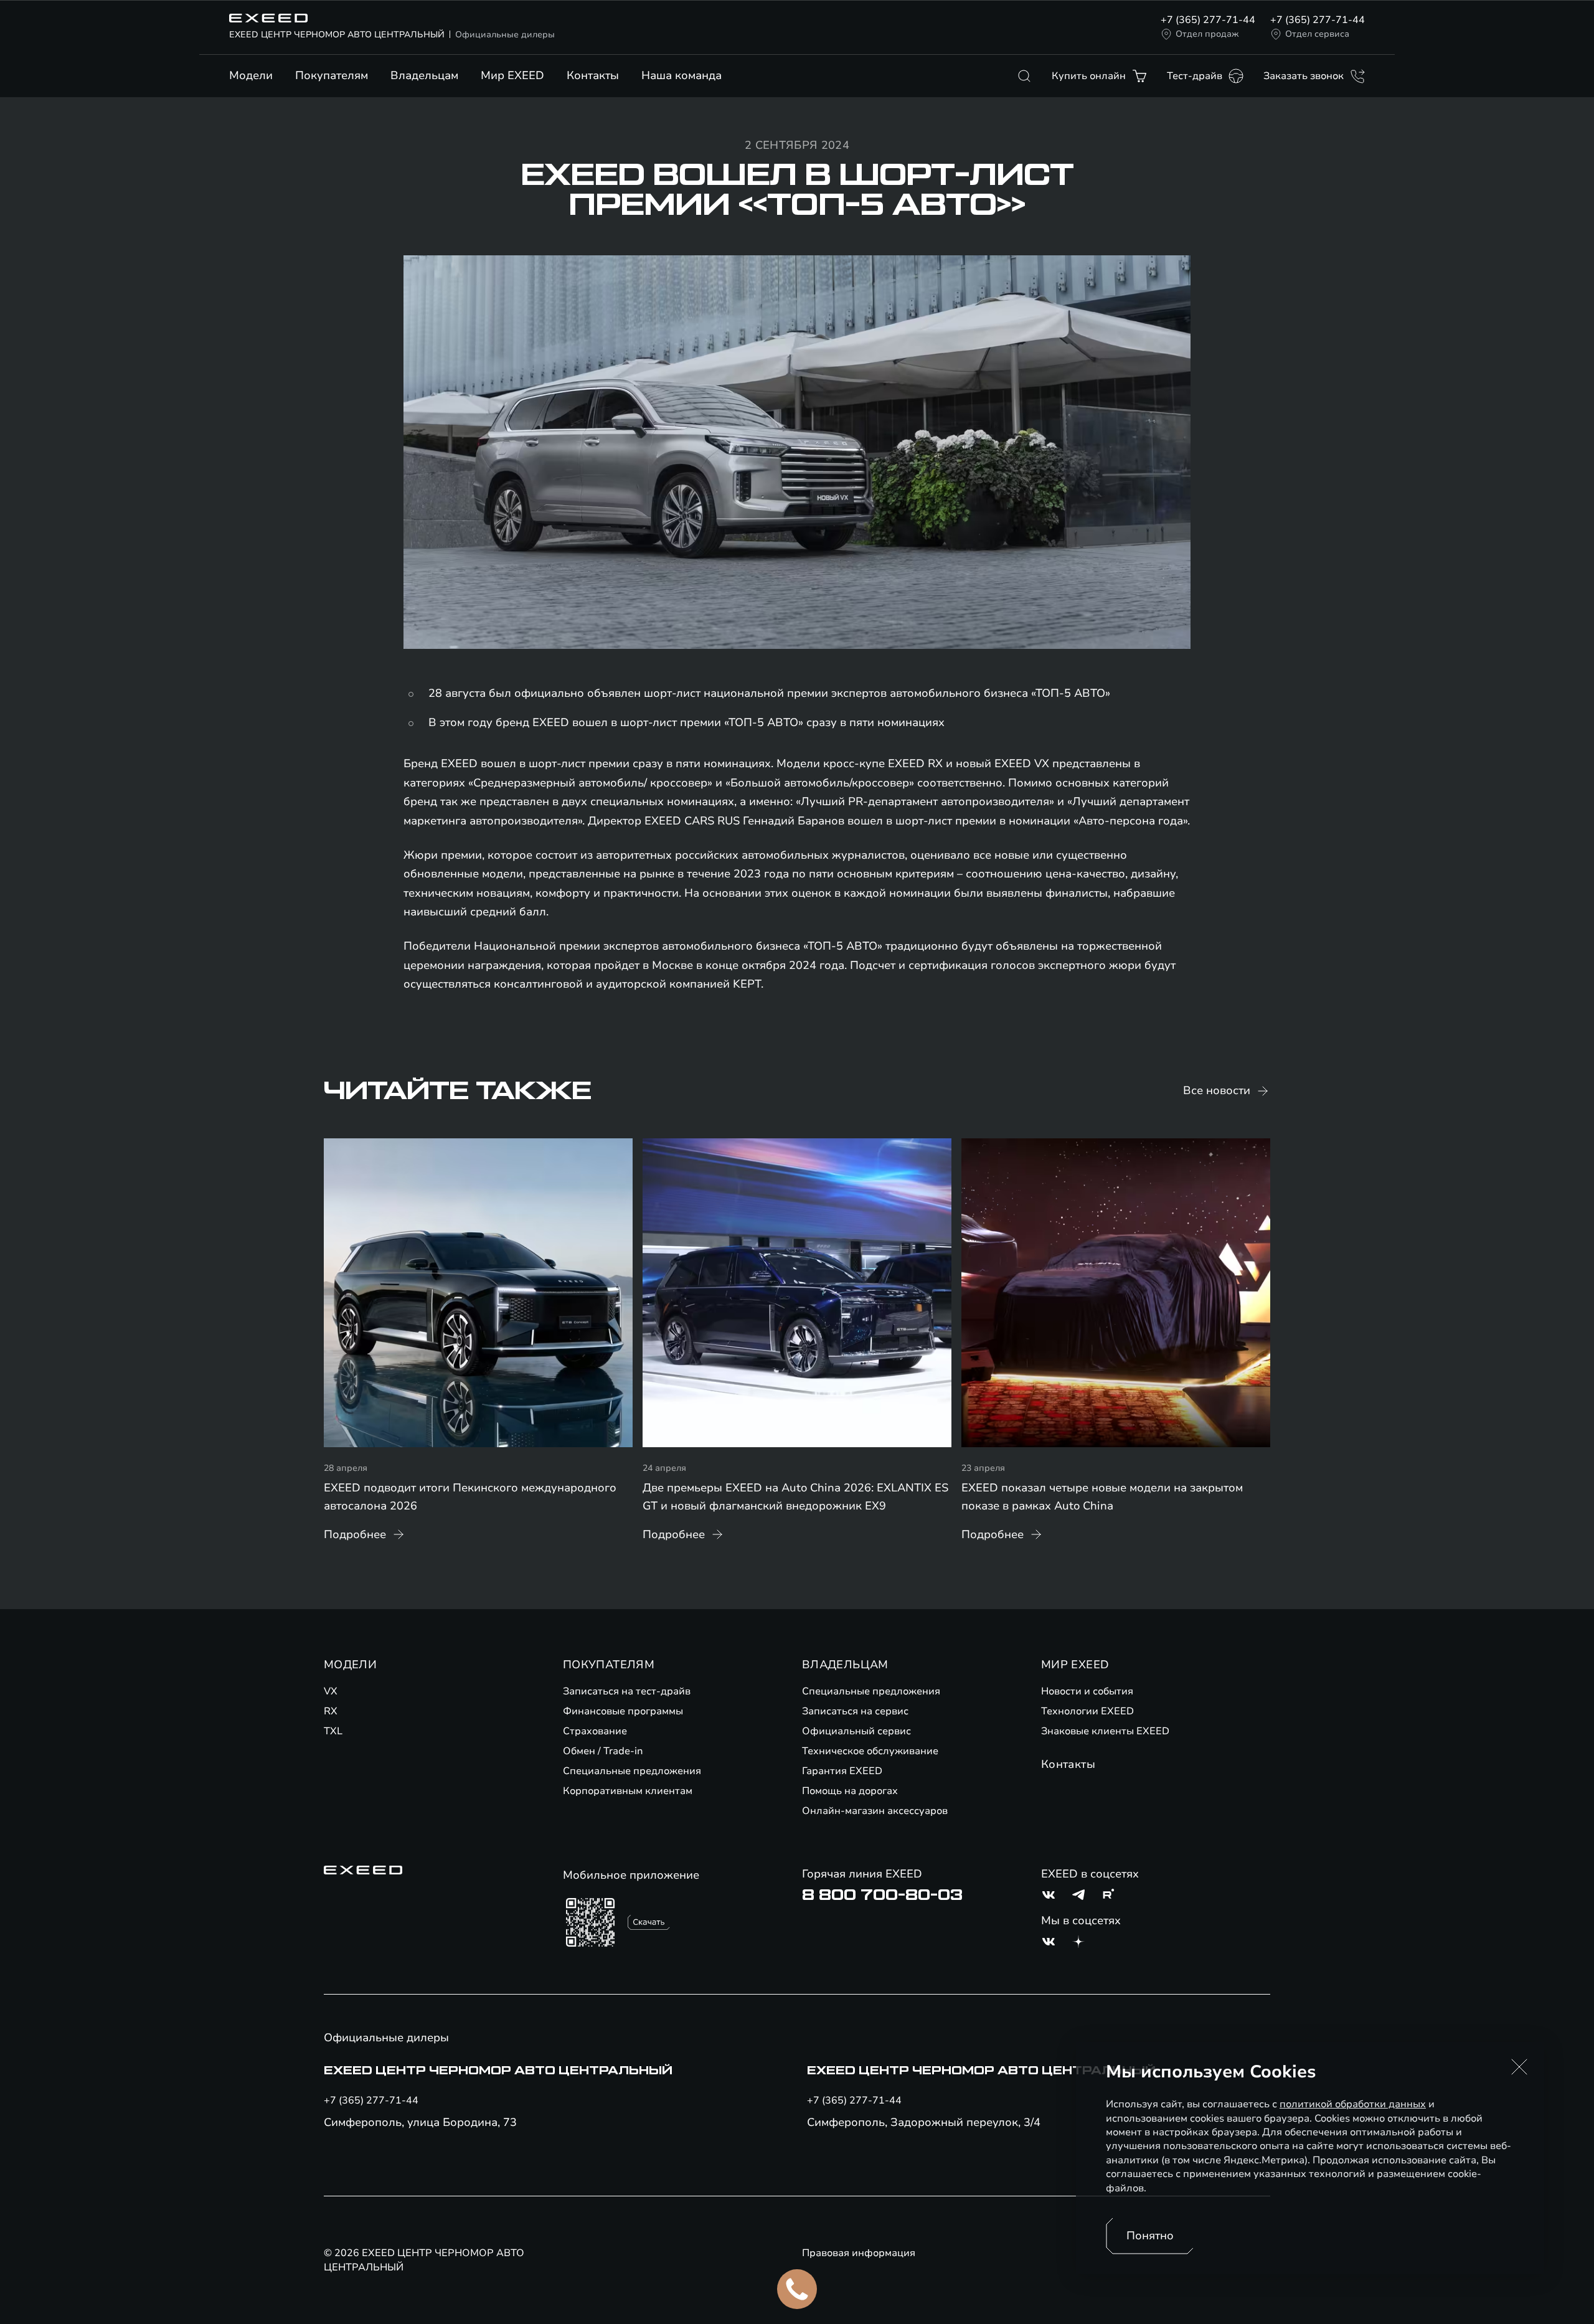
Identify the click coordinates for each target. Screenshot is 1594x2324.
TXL (333, 1731)
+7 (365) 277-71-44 (1208, 20)
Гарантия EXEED (842, 1771)
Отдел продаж (1207, 34)
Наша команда (681, 75)
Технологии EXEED (1087, 1711)
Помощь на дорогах (850, 1791)
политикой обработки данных (1353, 2104)
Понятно (1150, 2236)
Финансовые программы (623, 1711)
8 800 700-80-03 (882, 1895)
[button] (1519, 2067)
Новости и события (1087, 1691)
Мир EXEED (512, 75)
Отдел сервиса (1317, 34)
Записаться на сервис (855, 1711)
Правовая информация (859, 2253)
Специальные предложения (632, 1771)
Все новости (1217, 1090)
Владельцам (424, 75)
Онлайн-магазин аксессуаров (875, 1811)
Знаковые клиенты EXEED (1105, 1731)
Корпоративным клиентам (628, 1791)
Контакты (593, 75)
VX (331, 1691)
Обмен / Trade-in (603, 1751)
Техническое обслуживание (870, 1751)
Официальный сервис (856, 1731)
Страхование (595, 1731)
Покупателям (332, 75)
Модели (251, 75)
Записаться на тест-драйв (627, 1691)
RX (331, 1711)
